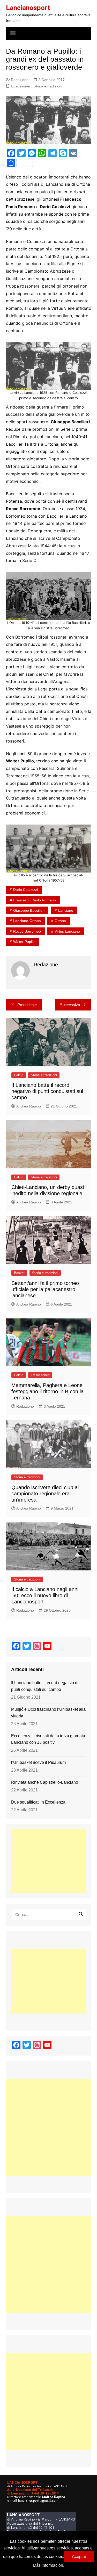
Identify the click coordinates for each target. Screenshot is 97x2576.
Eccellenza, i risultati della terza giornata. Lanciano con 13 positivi (49, 1739)
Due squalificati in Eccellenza (38, 1802)
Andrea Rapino (29, 1106)
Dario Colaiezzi (25, 890)
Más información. (48, 2565)
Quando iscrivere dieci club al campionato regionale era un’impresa (45, 1494)
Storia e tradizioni (48, 86)
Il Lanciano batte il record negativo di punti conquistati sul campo (47, 1091)
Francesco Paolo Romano (35, 900)
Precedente (27, 1005)
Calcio (19, 1075)
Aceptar (79, 2557)
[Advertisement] (49, 1861)
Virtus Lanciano (67, 931)
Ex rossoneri (21, 86)
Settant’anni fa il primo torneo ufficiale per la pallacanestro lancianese (45, 1289)
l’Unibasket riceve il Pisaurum (38, 1762)
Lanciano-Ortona (27, 921)
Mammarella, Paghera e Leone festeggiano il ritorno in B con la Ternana (47, 1391)
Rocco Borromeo (27, 931)
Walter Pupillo (24, 942)
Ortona (60, 921)
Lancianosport (28, 8)
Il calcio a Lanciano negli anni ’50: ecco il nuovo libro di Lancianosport (45, 1595)
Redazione (20, 80)
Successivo (70, 1005)
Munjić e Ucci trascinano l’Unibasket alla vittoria (48, 1713)
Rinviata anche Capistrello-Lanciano (45, 1782)
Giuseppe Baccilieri (29, 910)
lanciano (66, 910)
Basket (19, 1273)
